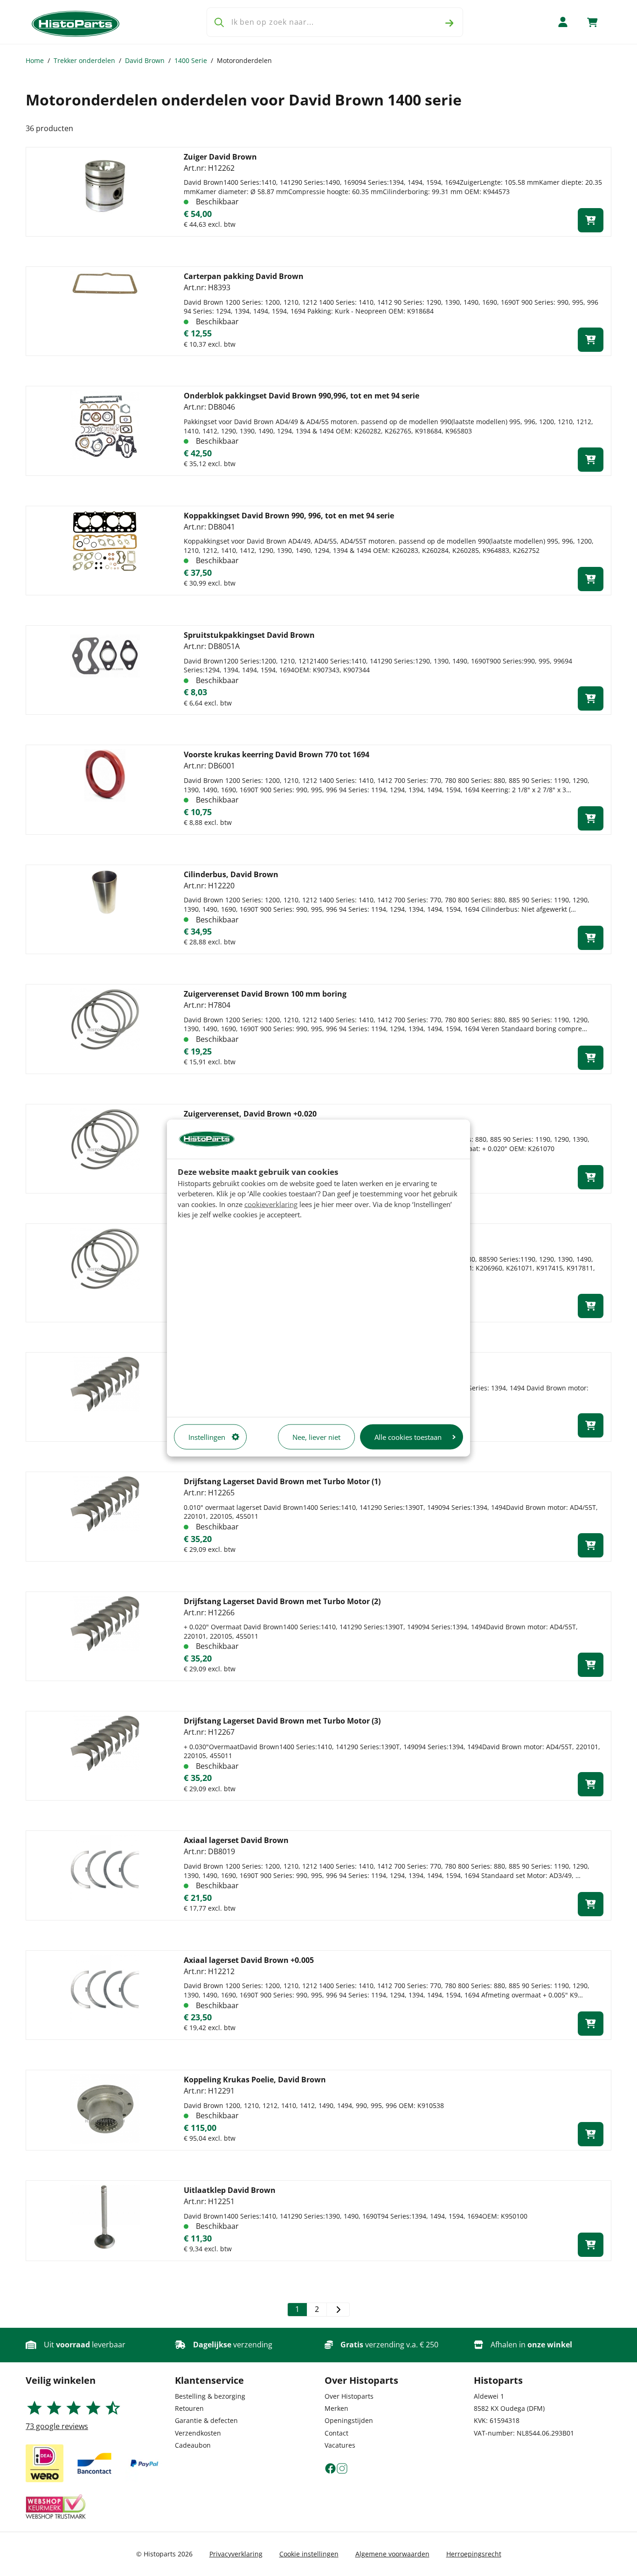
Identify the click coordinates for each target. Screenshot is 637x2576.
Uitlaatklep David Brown (230, 2190)
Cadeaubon (193, 2445)
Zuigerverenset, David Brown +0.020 (250, 1114)
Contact (336, 2433)
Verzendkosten (198, 2433)
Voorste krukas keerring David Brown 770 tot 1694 (277, 754)
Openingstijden (349, 2420)
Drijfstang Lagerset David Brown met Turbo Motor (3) (282, 1721)
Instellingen (207, 1437)
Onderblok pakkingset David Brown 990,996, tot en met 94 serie (301, 396)
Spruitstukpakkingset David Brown (249, 635)
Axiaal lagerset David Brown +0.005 (249, 1960)
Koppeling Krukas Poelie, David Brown (255, 2080)
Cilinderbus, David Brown (231, 874)
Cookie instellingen (309, 2554)
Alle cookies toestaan (408, 1437)
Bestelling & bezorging (210, 2396)
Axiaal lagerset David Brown (236, 1840)
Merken (336, 2408)
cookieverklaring (271, 1204)
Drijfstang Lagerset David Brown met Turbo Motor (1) (282, 1481)
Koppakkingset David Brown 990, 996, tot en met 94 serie (289, 516)
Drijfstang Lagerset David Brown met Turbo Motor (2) (282, 1601)
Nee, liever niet (316, 1437)
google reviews (57, 2426)
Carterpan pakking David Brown (244, 276)
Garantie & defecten (206, 2420)
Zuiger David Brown (220, 157)
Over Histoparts (349, 2396)
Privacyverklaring (236, 2554)
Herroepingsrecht (474, 2554)
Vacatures (340, 2445)
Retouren (189, 2408)
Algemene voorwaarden (392, 2554)
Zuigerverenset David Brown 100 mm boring (265, 994)
